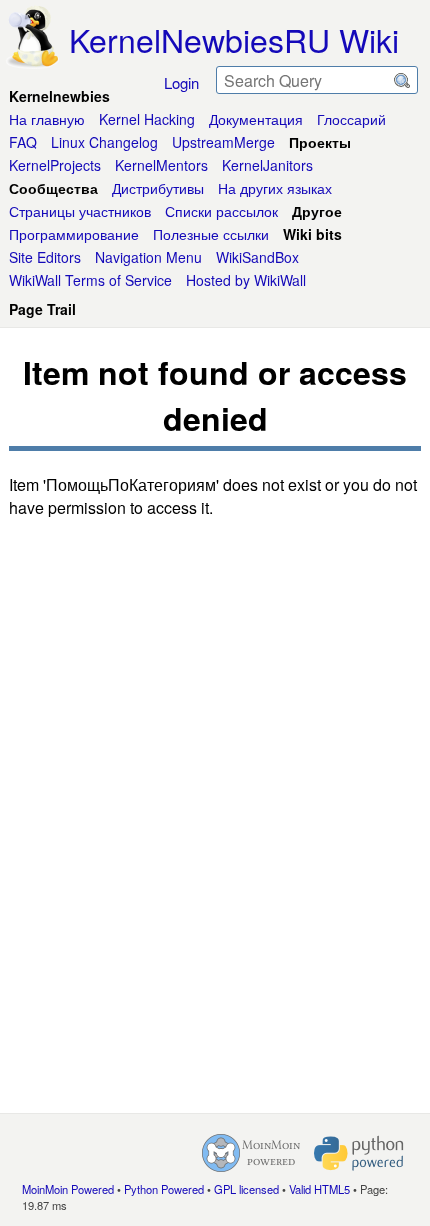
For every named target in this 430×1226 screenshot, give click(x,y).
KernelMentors (161, 165)
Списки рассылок (221, 211)
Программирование (74, 234)
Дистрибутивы (158, 188)
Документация (256, 119)
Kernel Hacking (147, 119)
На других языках (275, 188)
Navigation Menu (148, 257)
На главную (47, 119)
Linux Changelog (104, 142)
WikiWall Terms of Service (90, 280)
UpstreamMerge (223, 142)
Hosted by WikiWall (246, 280)
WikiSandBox (257, 257)
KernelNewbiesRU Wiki (234, 39)
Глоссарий (351, 119)
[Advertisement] (215, 1006)
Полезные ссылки (211, 234)
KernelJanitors (267, 165)
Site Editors (45, 257)
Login (181, 82)
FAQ (23, 142)
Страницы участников (80, 211)
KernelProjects (55, 165)
